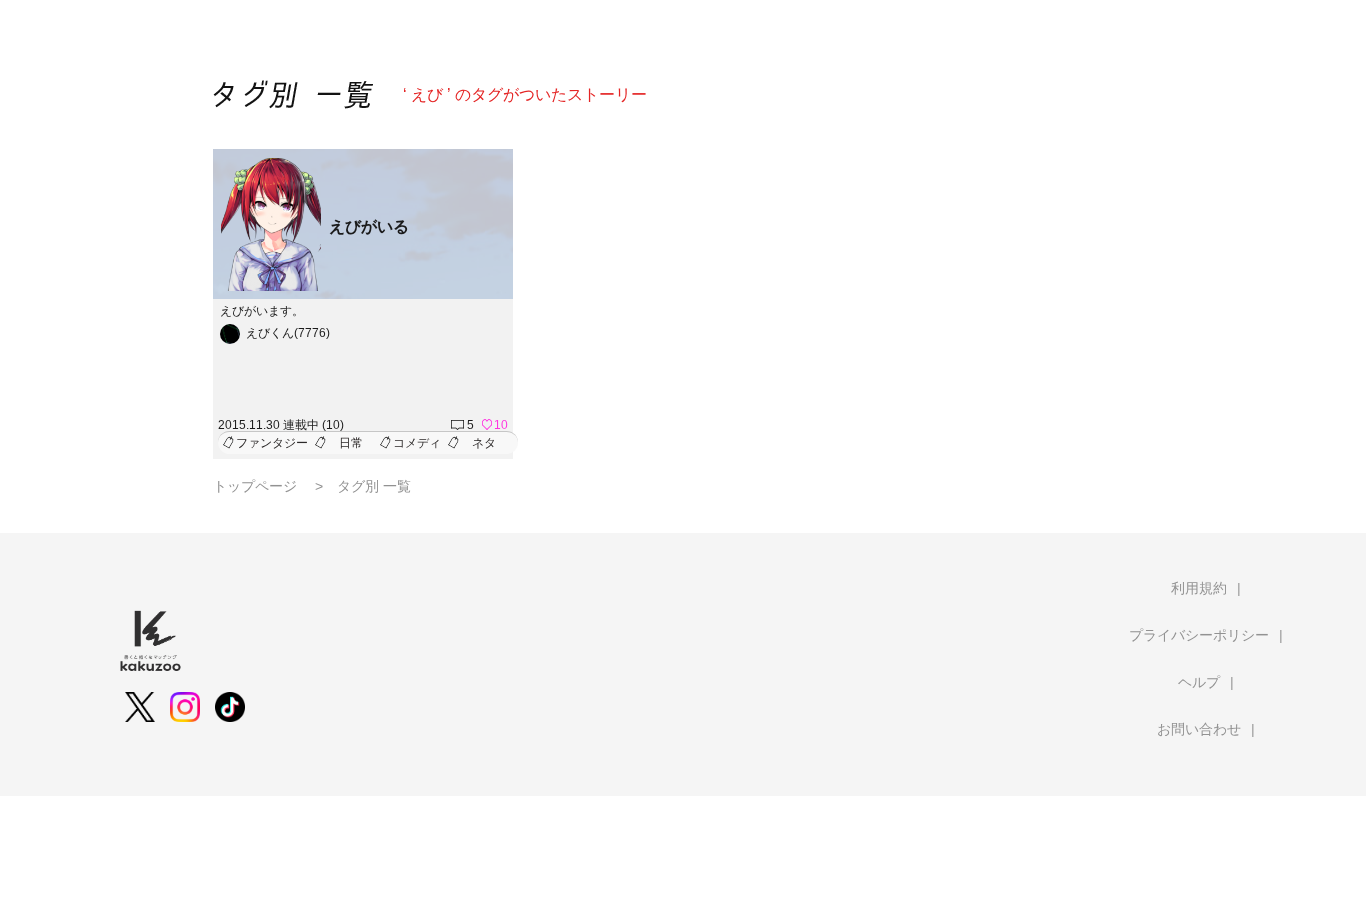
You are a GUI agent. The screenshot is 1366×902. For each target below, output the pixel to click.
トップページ (255, 486)
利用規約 (1199, 588)
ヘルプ (1199, 682)
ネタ (484, 443)
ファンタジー (272, 443)
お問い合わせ (1199, 729)
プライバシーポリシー (1199, 635)
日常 (351, 443)
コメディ (417, 443)
